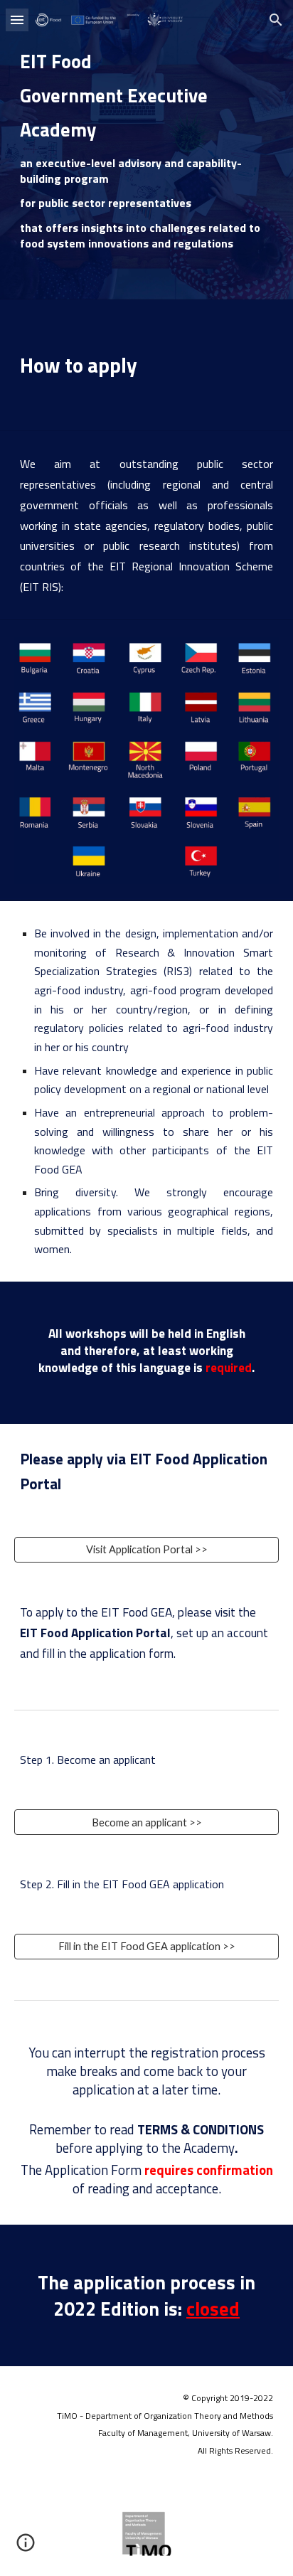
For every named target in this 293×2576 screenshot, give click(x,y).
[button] (17, 20)
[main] (146, 150)
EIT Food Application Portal (95, 1633)
